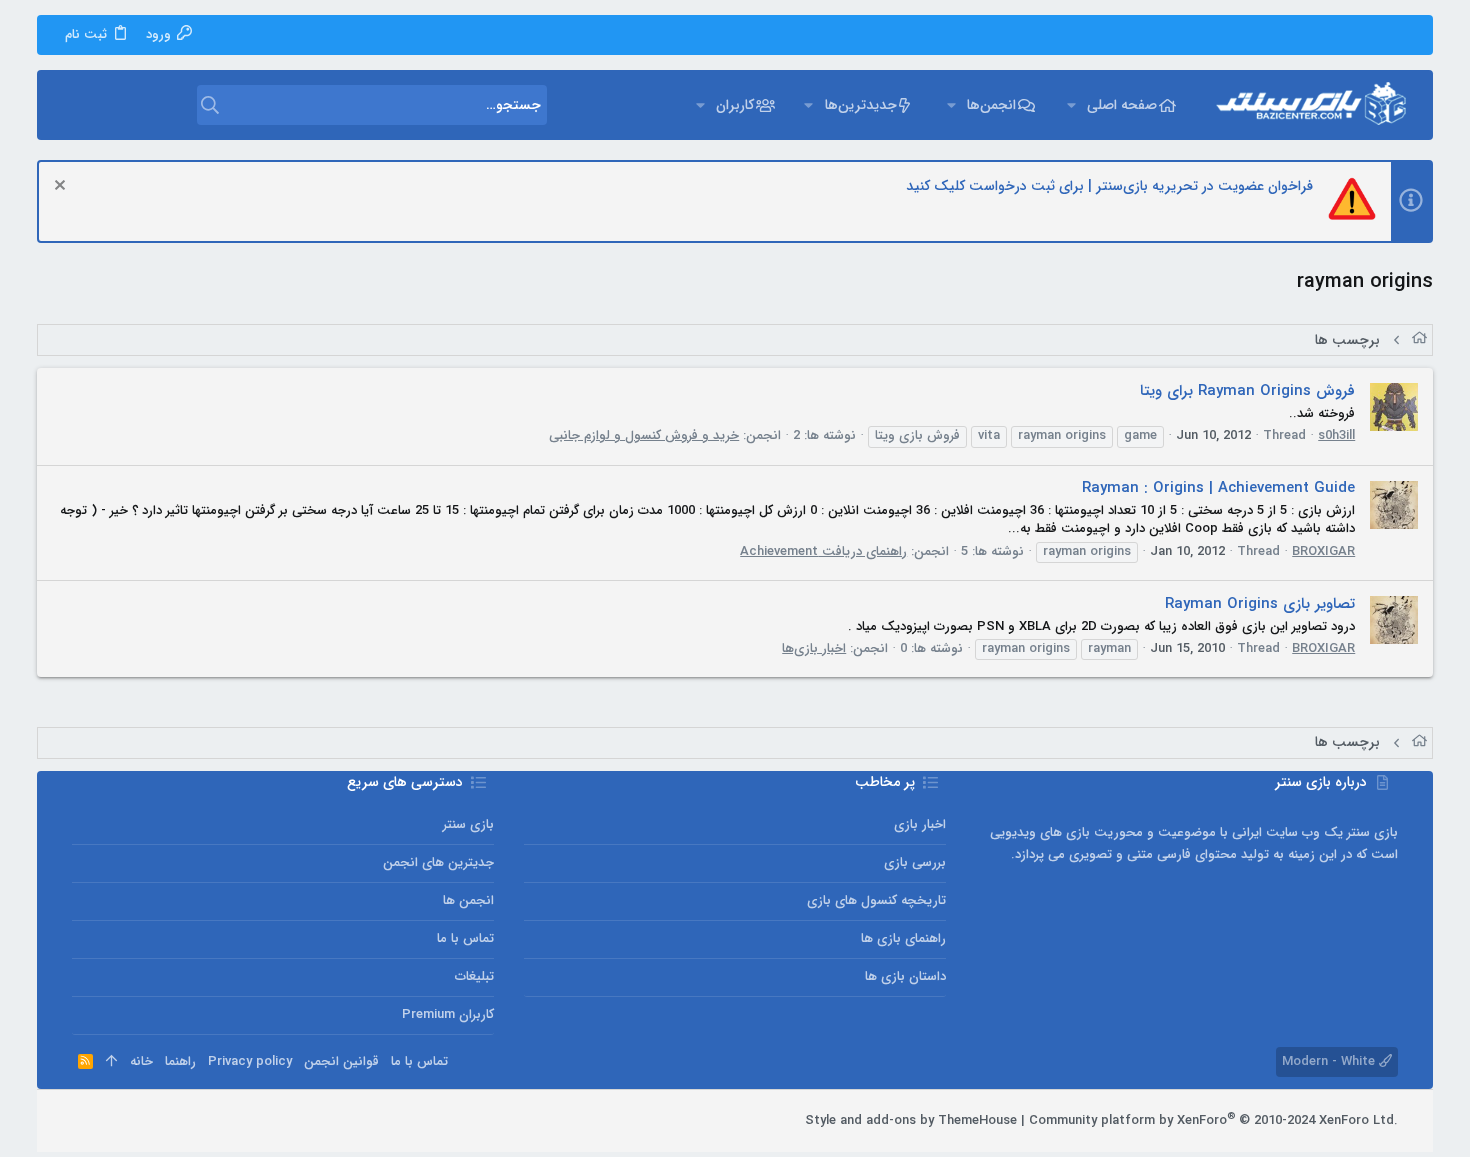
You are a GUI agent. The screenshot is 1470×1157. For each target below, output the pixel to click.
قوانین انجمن (341, 1061)
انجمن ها (468, 900)
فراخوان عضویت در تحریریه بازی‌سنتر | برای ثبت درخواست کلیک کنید (1109, 186)
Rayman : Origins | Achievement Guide (1218, 488)
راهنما (180, 1061)
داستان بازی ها (905, 976)
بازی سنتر (468, 824)
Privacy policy (250, 1061)
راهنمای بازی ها (903, 938)
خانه (141, 1061)
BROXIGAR (1323, 551)
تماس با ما (465, 938)
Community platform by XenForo (1213, 1120)
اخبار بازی (920, 824)
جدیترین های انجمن (438, 862)
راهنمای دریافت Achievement (823, 551)
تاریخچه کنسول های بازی (876, 900)
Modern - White (1330, 1061)
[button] (1071, 105)
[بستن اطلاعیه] (62, 187)
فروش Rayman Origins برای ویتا (1247, 391)
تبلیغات (474, 976)
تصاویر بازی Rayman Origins (1260, 604)
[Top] (111, 1062)
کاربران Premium (448, 1014)
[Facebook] (171, 1121)
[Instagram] (141, 1121)
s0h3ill (1336, 435)
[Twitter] (111, 1121)
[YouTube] (81, 1121)
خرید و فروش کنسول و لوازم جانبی (644, 435)
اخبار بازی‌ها (814, 648)
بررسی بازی (915, 862)
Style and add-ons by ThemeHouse (911, 1120)
